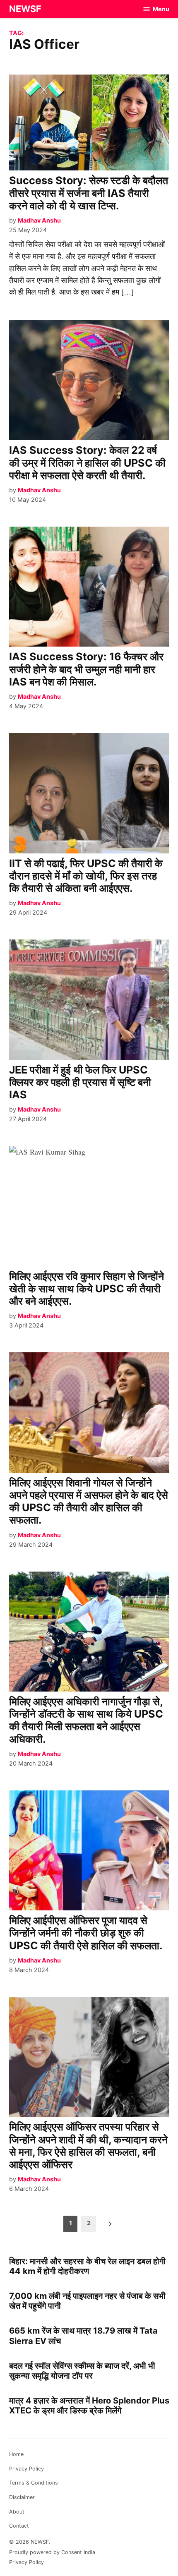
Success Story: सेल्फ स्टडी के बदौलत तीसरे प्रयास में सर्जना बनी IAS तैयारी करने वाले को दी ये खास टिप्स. (89, 193)
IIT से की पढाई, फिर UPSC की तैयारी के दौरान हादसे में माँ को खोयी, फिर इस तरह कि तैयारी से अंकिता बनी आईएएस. (86, 876)
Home (16, 2454)
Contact (19, 2526)
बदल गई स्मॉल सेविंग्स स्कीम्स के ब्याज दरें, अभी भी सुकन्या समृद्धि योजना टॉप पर (82, 2371)
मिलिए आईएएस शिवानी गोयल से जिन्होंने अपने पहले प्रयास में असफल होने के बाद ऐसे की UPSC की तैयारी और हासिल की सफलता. (89, 1501)
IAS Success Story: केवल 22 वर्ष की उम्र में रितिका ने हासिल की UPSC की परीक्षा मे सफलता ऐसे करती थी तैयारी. (87, 462)
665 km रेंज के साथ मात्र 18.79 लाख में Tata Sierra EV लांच (83, 2335)
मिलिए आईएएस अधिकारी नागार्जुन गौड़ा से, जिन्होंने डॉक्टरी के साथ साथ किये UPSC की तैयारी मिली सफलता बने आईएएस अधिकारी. (86, 1720)
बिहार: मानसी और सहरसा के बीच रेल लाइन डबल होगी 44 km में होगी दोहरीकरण (87, 2266)
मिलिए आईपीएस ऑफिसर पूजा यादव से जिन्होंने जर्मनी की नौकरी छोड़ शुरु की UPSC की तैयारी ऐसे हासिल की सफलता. (86, 1933)
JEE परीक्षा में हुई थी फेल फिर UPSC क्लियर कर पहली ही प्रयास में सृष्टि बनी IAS (80, 1082)
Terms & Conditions (34, 2483)
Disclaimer (22, 2497)
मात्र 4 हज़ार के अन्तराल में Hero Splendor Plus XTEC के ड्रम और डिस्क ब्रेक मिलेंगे (89, 2405)
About (17, 2512)
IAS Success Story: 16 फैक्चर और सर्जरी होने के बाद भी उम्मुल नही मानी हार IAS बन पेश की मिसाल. (86, 669)
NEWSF (25, 9)
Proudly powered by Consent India (52, 2552)
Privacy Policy (26, 2469)
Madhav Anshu (39, 220)
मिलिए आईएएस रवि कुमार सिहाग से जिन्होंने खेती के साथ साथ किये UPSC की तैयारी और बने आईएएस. (87, 1289)
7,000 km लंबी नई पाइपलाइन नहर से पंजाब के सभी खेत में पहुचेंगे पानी (87, 2301)
